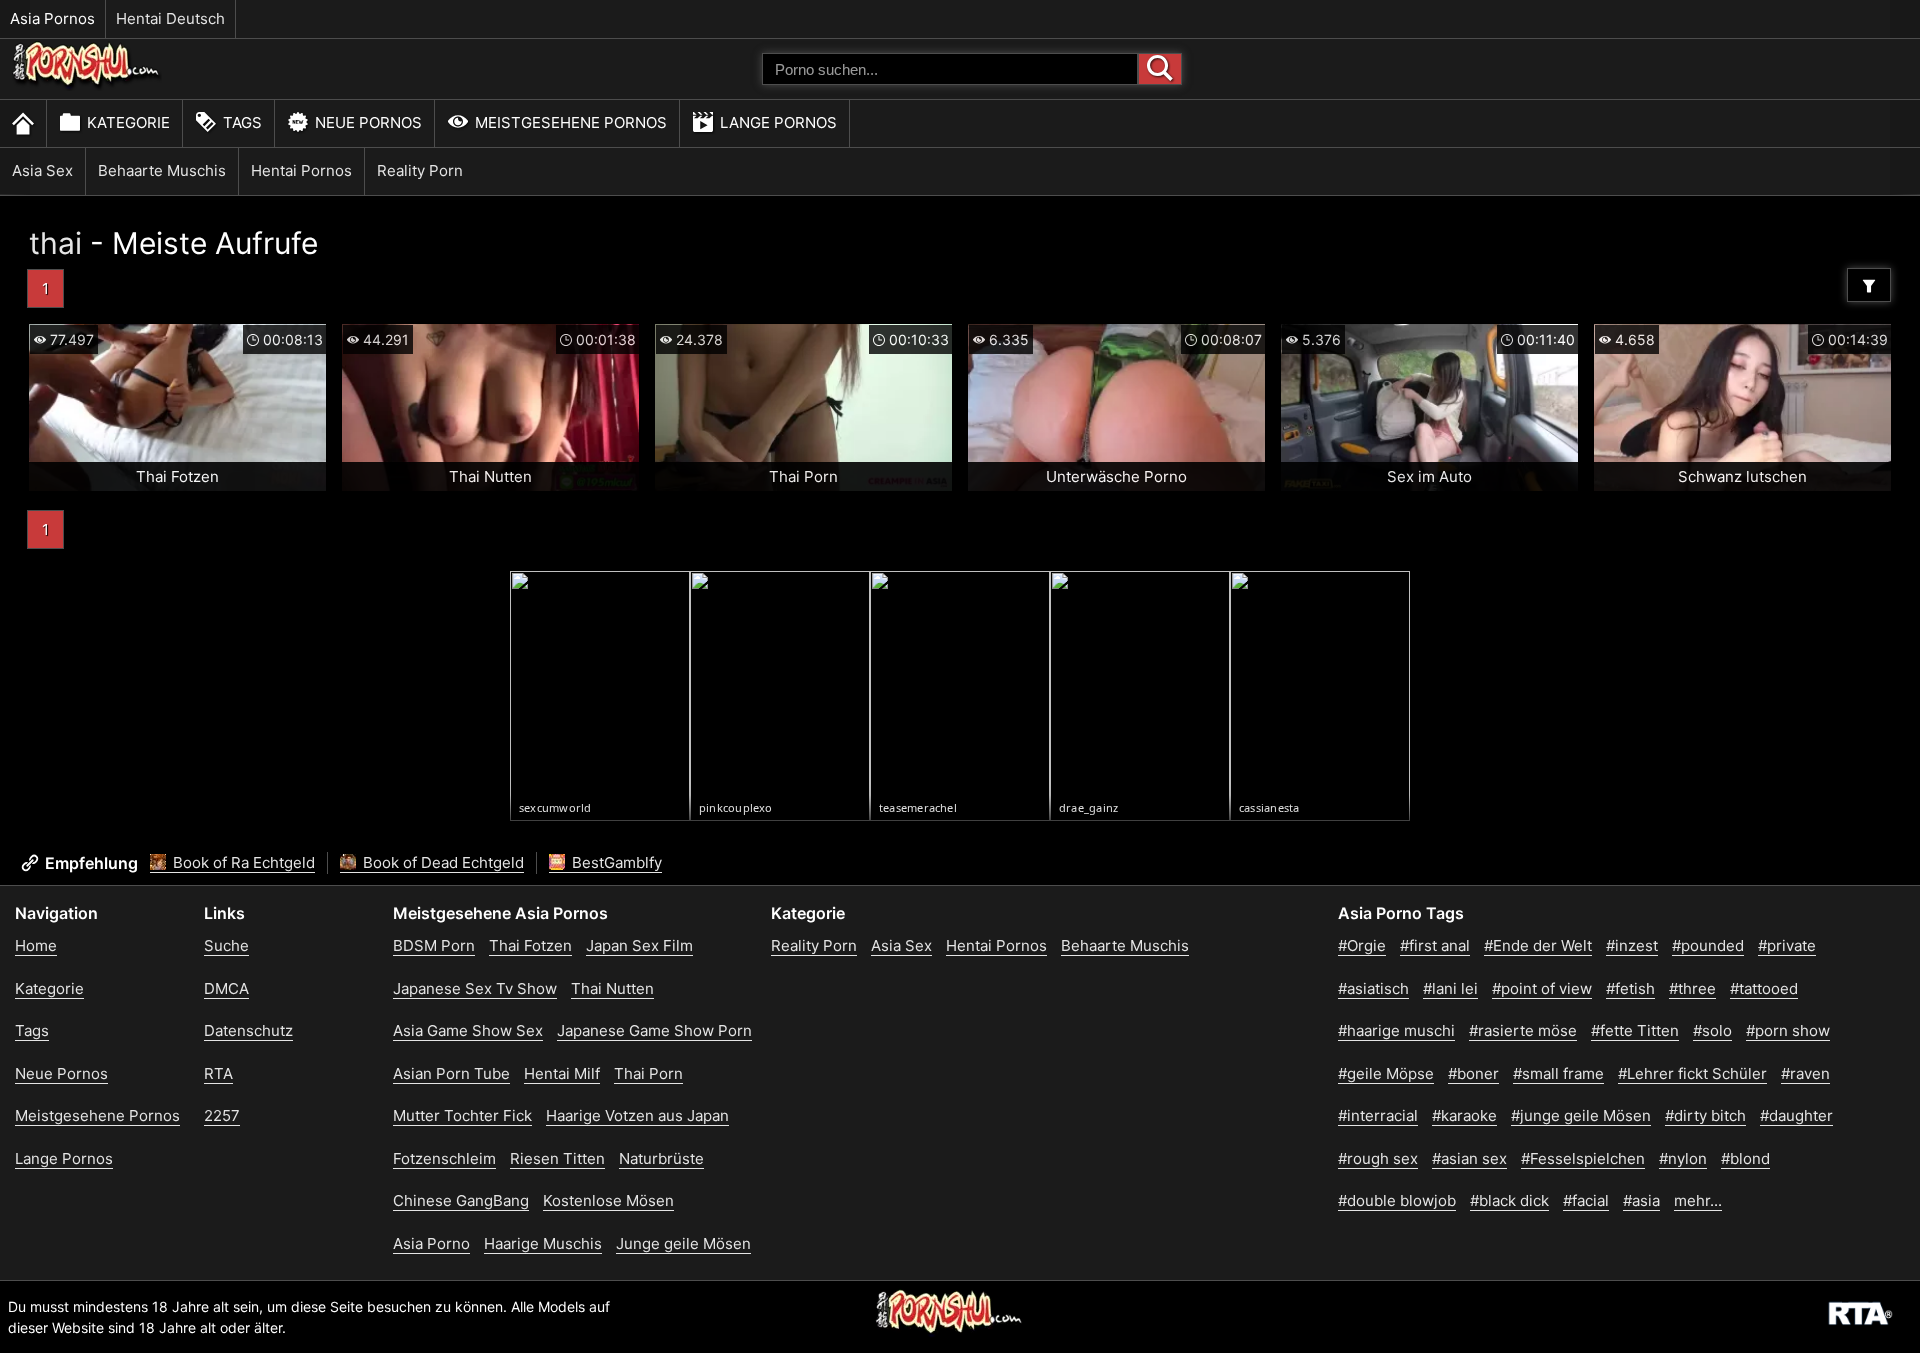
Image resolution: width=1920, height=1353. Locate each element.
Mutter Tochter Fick (462, 1115)
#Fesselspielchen (1583, 1158)
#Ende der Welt (1538, 945)
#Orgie (1362, 945)
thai (55, 243)
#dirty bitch (1705, 1115)
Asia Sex (42, 170)
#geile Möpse (1386, 1073)
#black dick (1509, 1200)
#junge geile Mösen (1581, 1115)
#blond (1745, 1158)
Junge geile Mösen (683, 1243)
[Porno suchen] (1160, 69)
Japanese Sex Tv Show (475, 988)
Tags (242, 122)
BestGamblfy (615, 862)
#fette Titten (1635, 1030)
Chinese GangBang (461, 1200)
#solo (1712, 1030)
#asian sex (1469, 1158)
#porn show (1788, 1030)
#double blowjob (1397, 1200)
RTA (218, 1073)
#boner (1473, 1073)
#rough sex (1378, 1158)
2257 (222, 1115)
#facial (1586, 1200)
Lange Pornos (778, 122)
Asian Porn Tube (451, 1073)
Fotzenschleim (444, 1158)
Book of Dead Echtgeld (441, 862)
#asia (1641, 1200)
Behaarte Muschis (162, 170)
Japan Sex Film (639, 945)
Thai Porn (648, 1073)
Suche (226, 945)
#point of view (1542, 988)
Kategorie (128, 122)
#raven (1805, 1073)
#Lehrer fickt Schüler (1692, 1073)
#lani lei (1450, 988)
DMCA (226, 988)
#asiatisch (1373, 988)
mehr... (1698, 1200)
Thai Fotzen (530, 945)
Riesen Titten (557, 1158)
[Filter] (1869, 285)
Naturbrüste (661, 1158)
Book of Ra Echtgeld (242, 862)
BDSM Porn (434, 945)
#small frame (1558, 1073)
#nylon (1683, 1158)
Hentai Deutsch (170, 18)
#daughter (1796, 1115)
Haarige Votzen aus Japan (637, 1115)
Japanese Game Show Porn (654, 1030)
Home (36, 945)
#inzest (1632, 945)
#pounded (1708, 945)
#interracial (1378, 1115)
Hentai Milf (562, 1073)
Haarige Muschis (543, 1243)
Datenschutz (248, 1030)
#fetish (1630, 988)
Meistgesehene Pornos (571, 122)
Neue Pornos (368, 122)
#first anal (1435, 945)
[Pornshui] (87, 85)
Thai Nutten (612, 988)
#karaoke (1464, 1115)
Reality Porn (420, 170)
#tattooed (1764, 988)
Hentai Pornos (301, 170)
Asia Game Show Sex (468, 1030)
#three (1692, 988)
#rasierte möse (1523, 1030)
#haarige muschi (1396, 1030)
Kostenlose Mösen (608, 1200)
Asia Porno (431, 1243)
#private (1787, 945)
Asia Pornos (52, 18)
